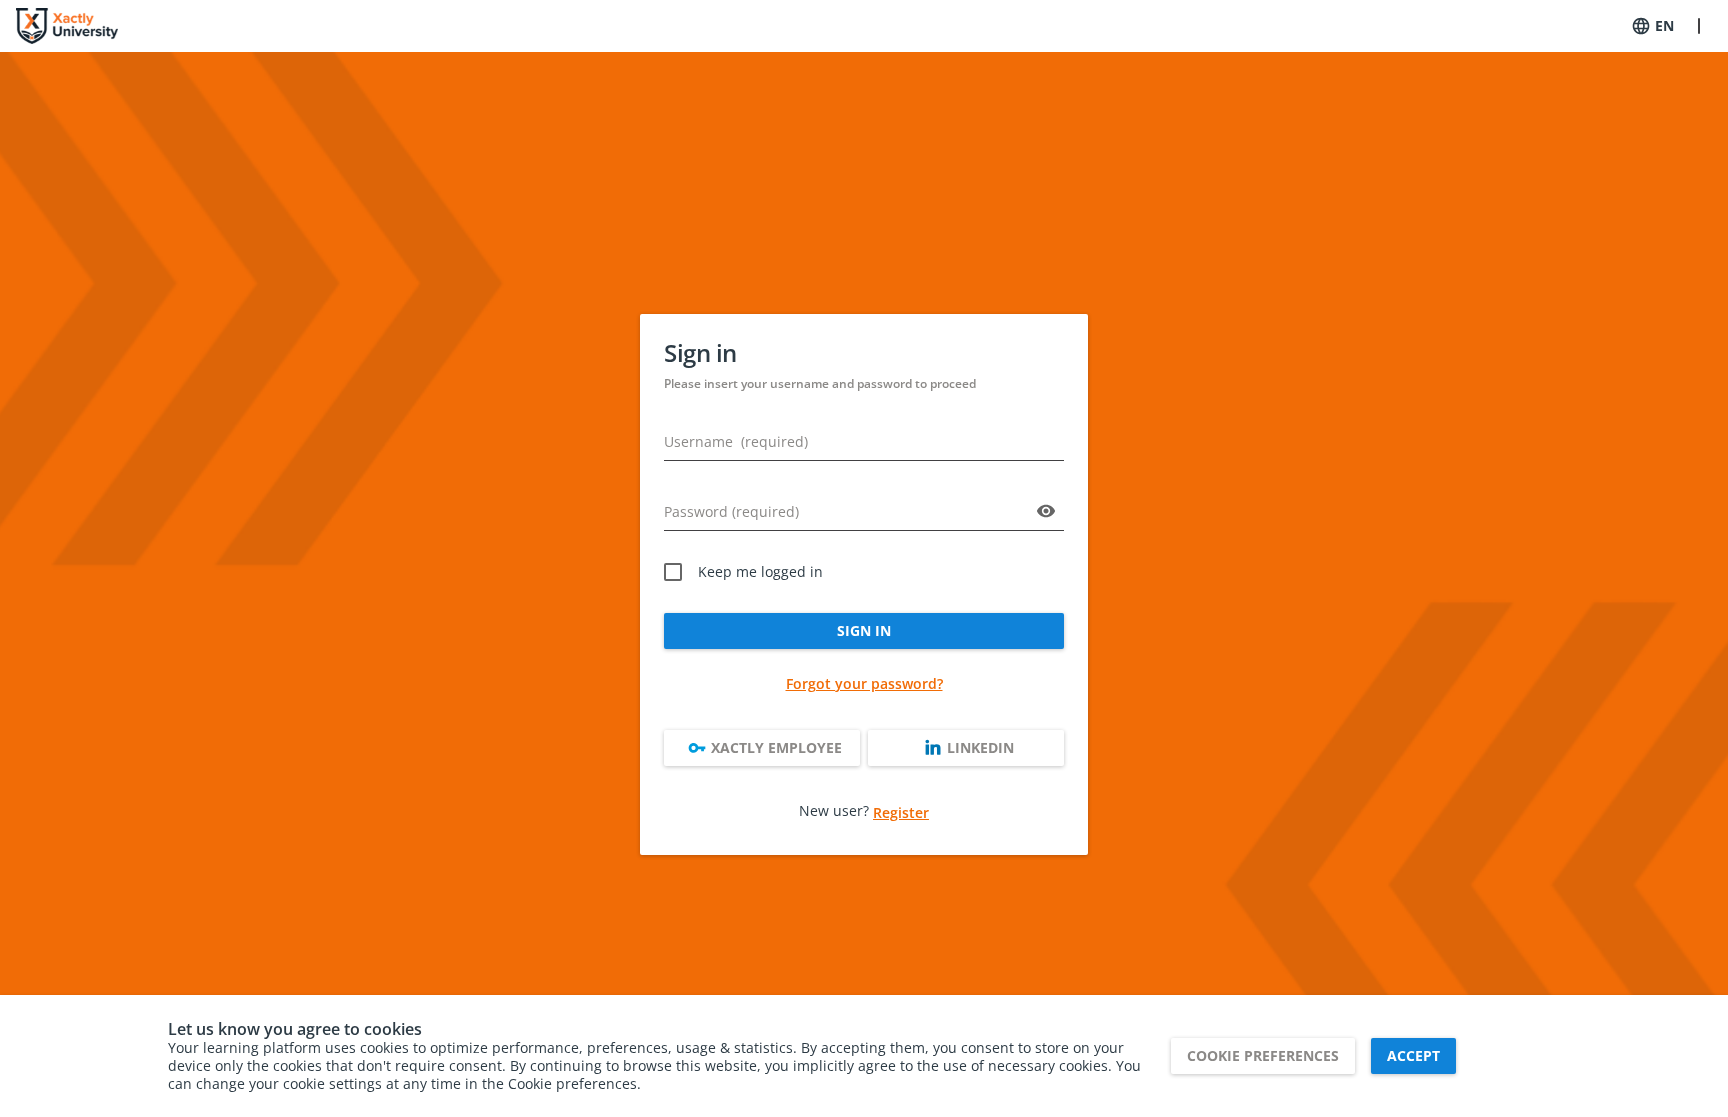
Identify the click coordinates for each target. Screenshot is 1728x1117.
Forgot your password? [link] (864, 683)
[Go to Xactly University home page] (67, 26)
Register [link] (901, 812)
